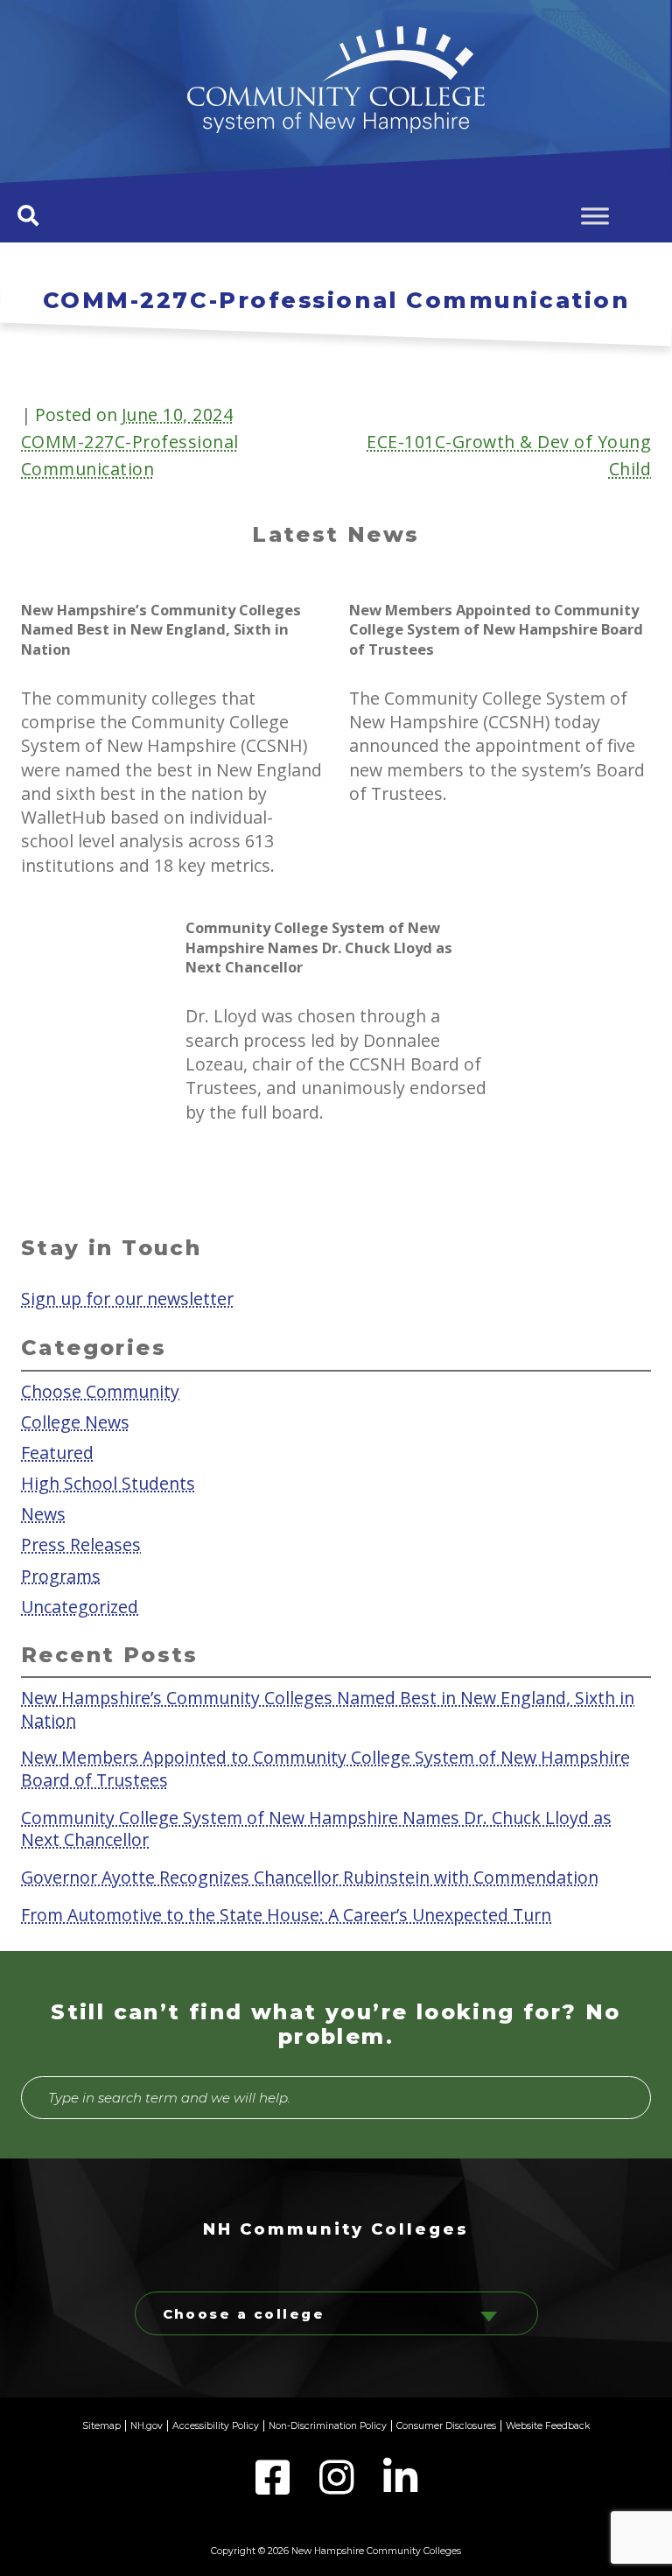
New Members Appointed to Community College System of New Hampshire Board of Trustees (325, 1768)
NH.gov (147, 2426)
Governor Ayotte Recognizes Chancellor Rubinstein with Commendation (310, 1876)
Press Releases (81, 1544)
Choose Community (100, 1390)
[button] (28, 215)
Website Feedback (548, 2426)
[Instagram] (338, 2488)
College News (75, 1422)
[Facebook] (274, 2488)
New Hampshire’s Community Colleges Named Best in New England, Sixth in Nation (328, 1709)
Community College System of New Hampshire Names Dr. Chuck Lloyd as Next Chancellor (316, 1828)
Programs (61, 1575)
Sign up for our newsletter (127, 1299)
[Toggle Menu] (595, 216)
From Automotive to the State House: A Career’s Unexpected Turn (286, 1914)
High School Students (108, 1483)
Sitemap (101, 2426)
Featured (57, 1453)
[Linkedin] (400, 2488)
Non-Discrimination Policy (328, 2426)
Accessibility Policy (216, 2426)
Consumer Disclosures (446, 2426)
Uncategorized (80, 1606)
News (43, 1514)
